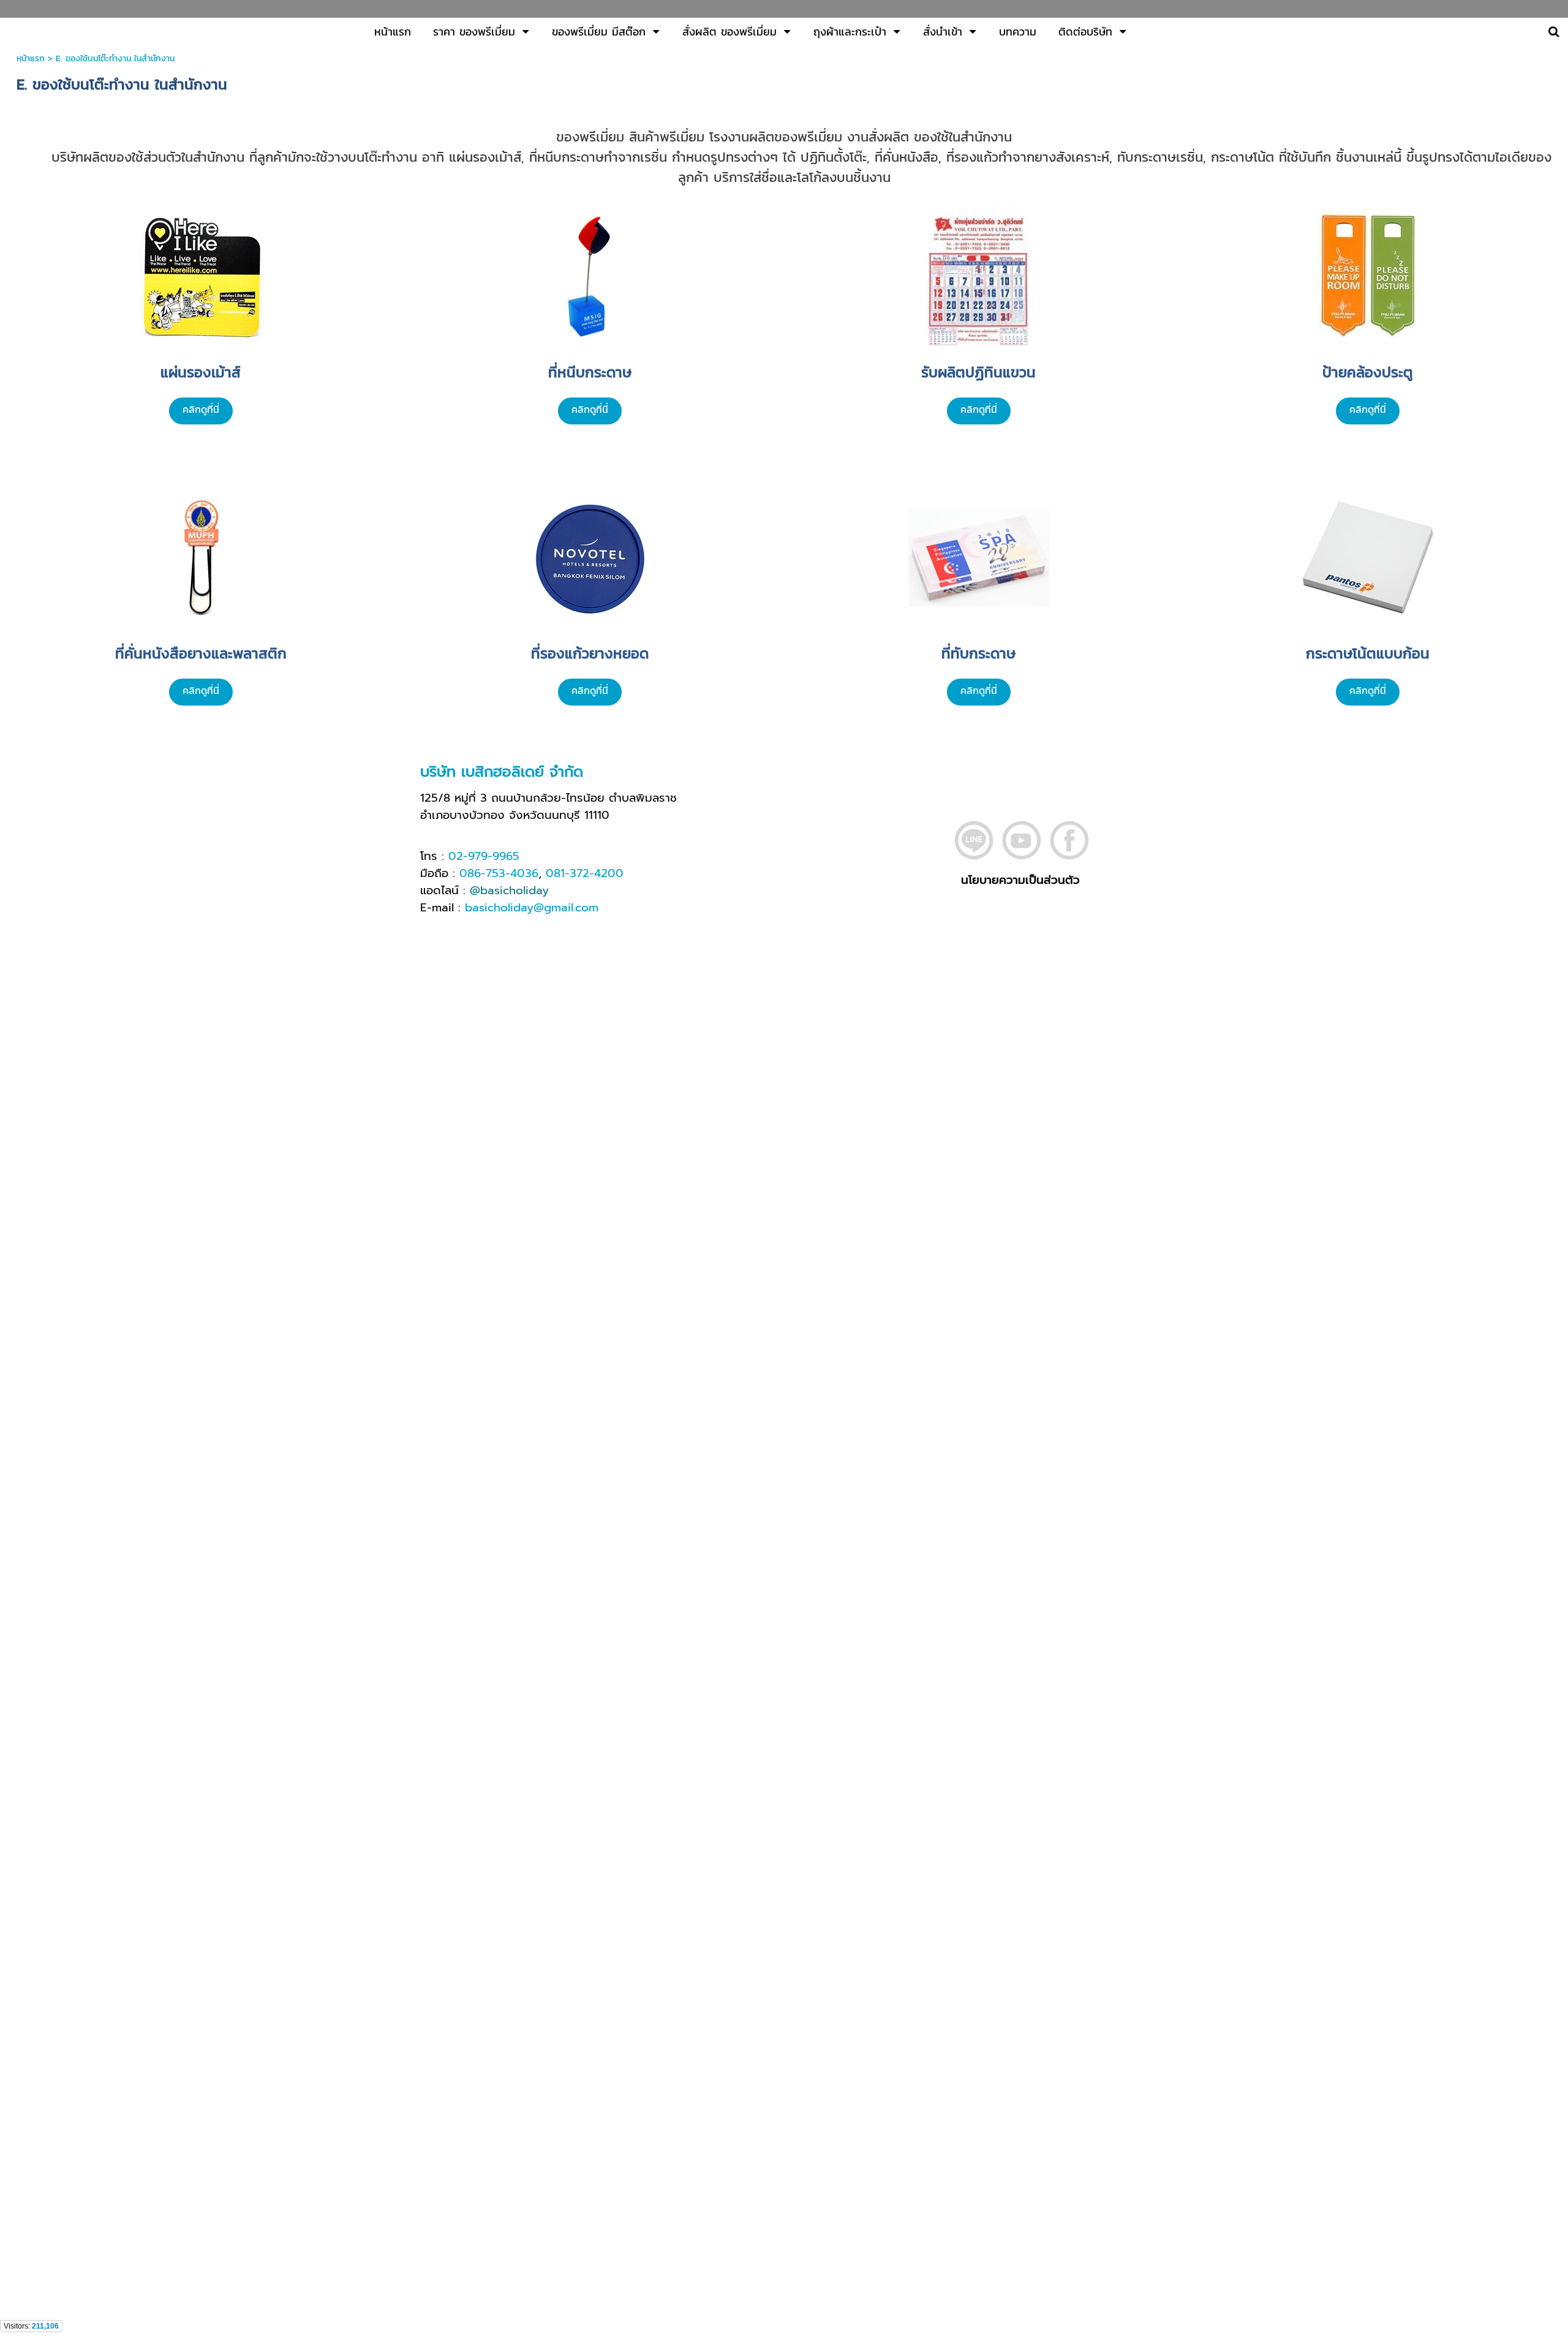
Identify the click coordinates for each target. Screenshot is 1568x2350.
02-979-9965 (484, 856)
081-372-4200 (585, 873)
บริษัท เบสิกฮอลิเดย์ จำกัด (502, 772)
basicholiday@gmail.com (532, 908)
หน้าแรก (31, 58)
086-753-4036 (499, 873)
